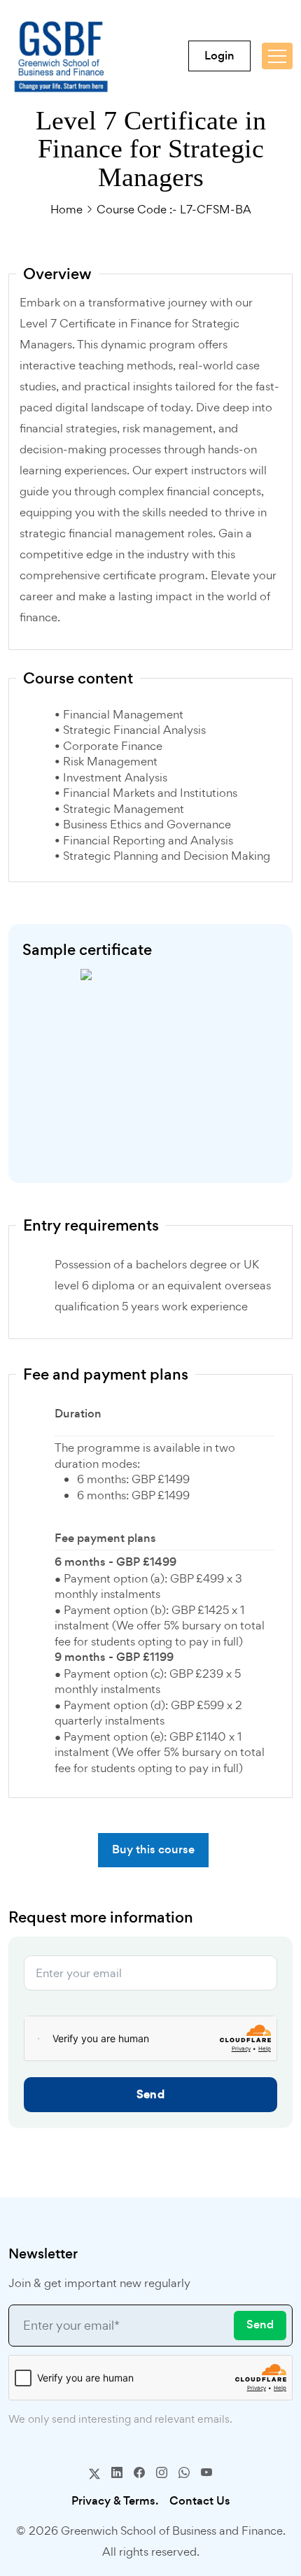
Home (66, 209)
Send (150, 2094)
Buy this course (153, 1849)
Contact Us (200, 2501)
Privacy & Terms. (115, 2501)
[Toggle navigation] (277, 56)
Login (219, 56)
